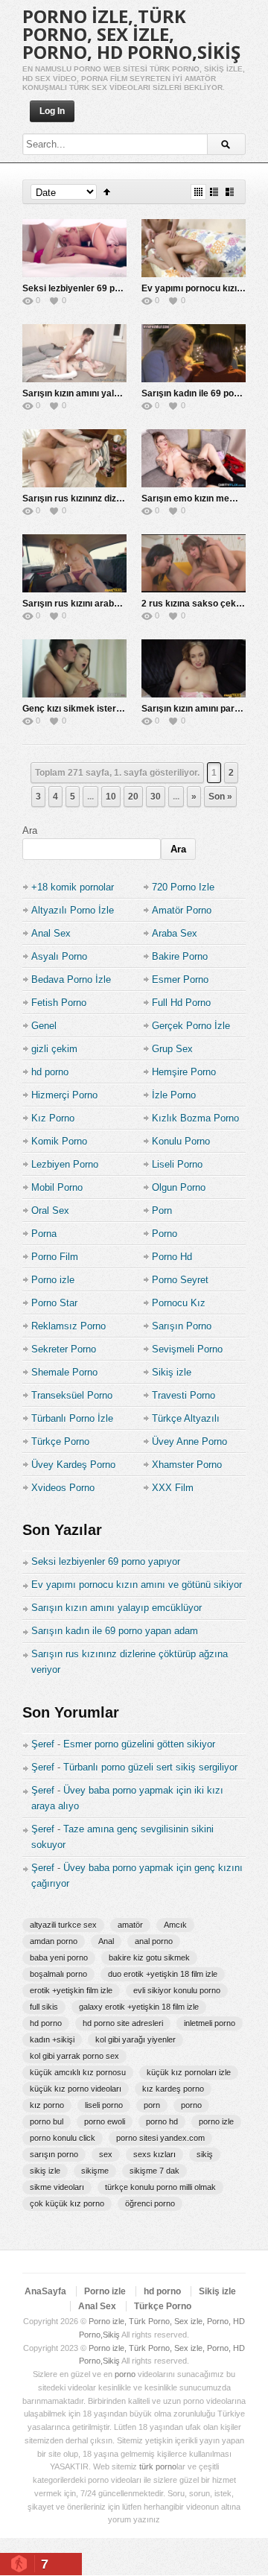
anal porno (154, 1941)
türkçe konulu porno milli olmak (160, 2187)
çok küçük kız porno (67, 2203)
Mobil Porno (57, 1187)
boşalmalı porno (58, 1974)
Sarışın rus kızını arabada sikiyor (92, 604)
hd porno (50, 1072)
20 (133, 797)
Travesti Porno (184, 1395)
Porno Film (55, 1257)
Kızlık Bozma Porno (195, 1118)
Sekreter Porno (64, 1349)
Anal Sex (51, 933)
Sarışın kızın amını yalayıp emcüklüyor (103, 393)
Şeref (43, 1744)
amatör (130, 1925)
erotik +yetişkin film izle (71, 1990)
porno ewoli (105, 2121)
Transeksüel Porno (72, 1395)
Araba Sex (175, 933)
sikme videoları (57, 2187)
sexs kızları (154, 2154)
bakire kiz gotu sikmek (149, 1958)
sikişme (95, 2171)
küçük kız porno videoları (76, 2089)
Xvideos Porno (63, 1488)
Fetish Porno (59, 1003)
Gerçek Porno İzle (191, 1026)
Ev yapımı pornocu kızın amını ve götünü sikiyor (137, 1585)
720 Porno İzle (183, 887)
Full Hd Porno (181, 1003)
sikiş (205, 2154)
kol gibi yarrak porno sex (74, 2056)
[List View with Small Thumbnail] (214, 192)
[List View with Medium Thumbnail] (230, 192)
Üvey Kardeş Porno (73, 1465)
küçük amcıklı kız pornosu (78, 2072)
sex (106, 2154)
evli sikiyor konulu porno (177, 1990)
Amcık (175, 1925)
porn (152, 2105)
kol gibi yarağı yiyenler (135, 2039)
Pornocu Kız (179, 1303)
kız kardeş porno (173, 2089)
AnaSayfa (45, 2291)
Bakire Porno (180, 956)
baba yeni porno (59, 1958)
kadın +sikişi (52, 2039)
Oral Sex (50, 1211)
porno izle (216, 2121)
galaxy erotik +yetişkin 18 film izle (139, 2007)
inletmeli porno (210, 2023)
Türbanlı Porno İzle (72, 1418)
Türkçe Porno (60, 1442)
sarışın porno (54, 2154)
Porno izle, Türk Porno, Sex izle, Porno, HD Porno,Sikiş (131, 34)
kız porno (47, 2105)
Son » (220, 797)
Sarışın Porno (182, 1326)
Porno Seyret (180, 1280)
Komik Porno (59, 1141)
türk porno (158, 2466)
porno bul (47, 2121)
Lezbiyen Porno (65, 1164)
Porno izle (53, 1280)
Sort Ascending (107, 192)
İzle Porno (174, 1095)
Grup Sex (172, 1049)
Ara (30, 830)
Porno (165, 1234)
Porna (44, 1234)
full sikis (44, 2007)
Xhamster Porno (187, 1465)
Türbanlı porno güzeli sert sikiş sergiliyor (150, 1767)
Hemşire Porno (184, 1072)
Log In (52, 111)
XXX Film (173, 1488)
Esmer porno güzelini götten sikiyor (139, 1744)
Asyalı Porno (59, 956)
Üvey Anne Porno (189, 1442)
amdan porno (54, 1941)
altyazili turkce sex (63, 1925)
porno (191, 2105)
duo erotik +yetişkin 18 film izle (163, 1974)
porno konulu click (63, 2138)
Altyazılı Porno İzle (73, 910)
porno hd (162, 2121)
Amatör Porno (182, 910)
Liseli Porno (177, 1164)
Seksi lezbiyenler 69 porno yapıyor (95, 288)
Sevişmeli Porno (187, 1349)
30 (156, 797)
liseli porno (104, 2105)
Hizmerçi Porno (64, 1095)
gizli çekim (54, 1049)
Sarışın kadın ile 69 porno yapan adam (115, 1631)
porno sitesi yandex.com (160, 2138)
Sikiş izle (172, 1372)
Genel (44, 1026)
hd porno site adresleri (123, 2023)
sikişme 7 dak (154, 2171)
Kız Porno (53, 1118)
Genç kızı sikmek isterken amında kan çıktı (113, 709)
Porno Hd (172, 1257)
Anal (106, 1941)
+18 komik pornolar (73, 887)
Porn (162, 1211)
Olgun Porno (179, 1187)
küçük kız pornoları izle (189, 2072)
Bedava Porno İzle (71, 980)
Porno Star (54, 1303)
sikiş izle (45, 2171)
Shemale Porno (64, 1372)
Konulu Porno (181, 1141)
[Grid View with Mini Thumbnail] (198, 192)
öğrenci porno (150, 2203)
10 (111, 797)
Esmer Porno (180, 980)
